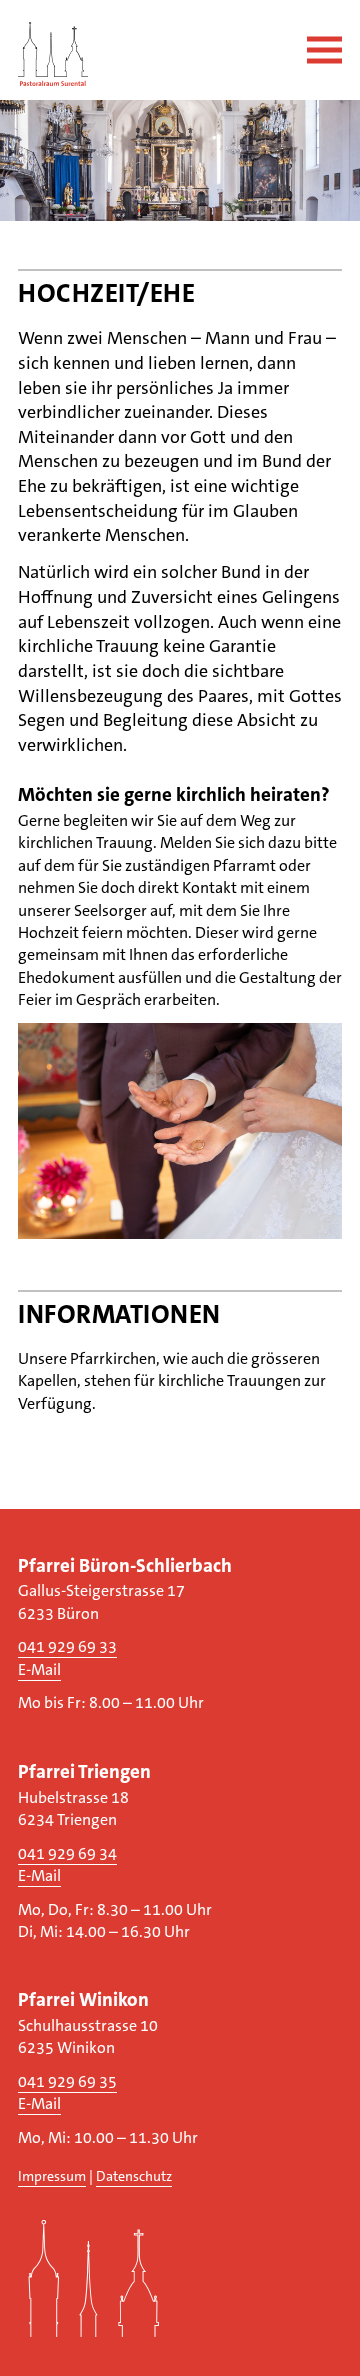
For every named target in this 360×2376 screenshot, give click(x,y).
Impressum (52, 2176)
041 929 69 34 (67, 1853)
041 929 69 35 (67, 2081)
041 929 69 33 (67, 1646)
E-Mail (39, 1669)
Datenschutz (134, 2176)
